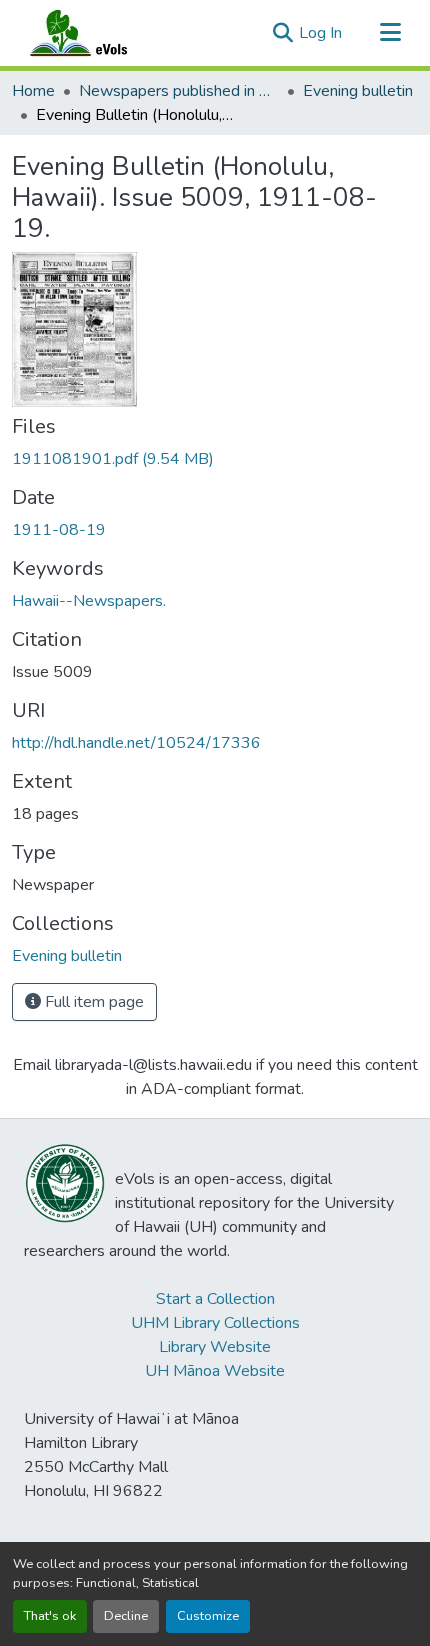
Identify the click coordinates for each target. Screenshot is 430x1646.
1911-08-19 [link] (59, 530)
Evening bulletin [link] (358, 91)
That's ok (50, 1616)
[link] (215, 459)
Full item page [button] (92, 1002)
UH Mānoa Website (215, 1371)
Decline (126, 1616)
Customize (208, 1616)
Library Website (215, 1347)
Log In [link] (320, 33)
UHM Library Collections (215, 1323)
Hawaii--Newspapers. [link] (89, 601)
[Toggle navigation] (390, 33)
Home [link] (33, 91)
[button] (98, 33)
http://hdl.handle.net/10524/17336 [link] (136, 743)
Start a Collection (215, 1299)
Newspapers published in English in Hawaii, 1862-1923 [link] (179, 91)
